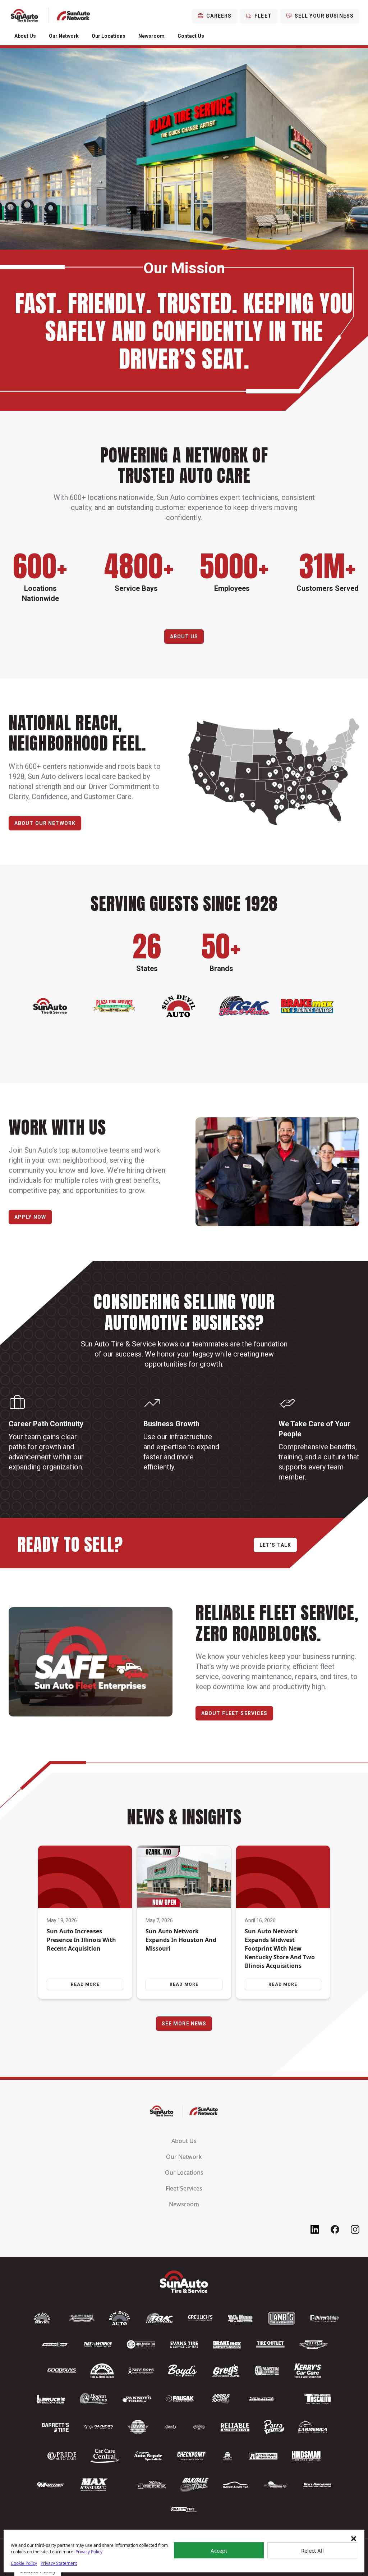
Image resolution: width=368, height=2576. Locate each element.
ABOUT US (184, 637)
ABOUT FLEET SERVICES (234, 1713)
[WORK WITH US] (277, 1172)
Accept (219, 2550)
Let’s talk (275, 1545)
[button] (354, 2539)
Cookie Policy (24, 2563)
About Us (25, 36)
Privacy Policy (89, 2552)
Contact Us (191, 36)
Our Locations (109, 36)
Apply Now (30, 1217)
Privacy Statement (59, 2563)
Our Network (64, 36)
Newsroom (151, 36)
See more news (184, 2024)
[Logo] (50, 16)
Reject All (312, 2550)
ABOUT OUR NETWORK (45, 823)
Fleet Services (184, 2188)
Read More (85, 1984)
